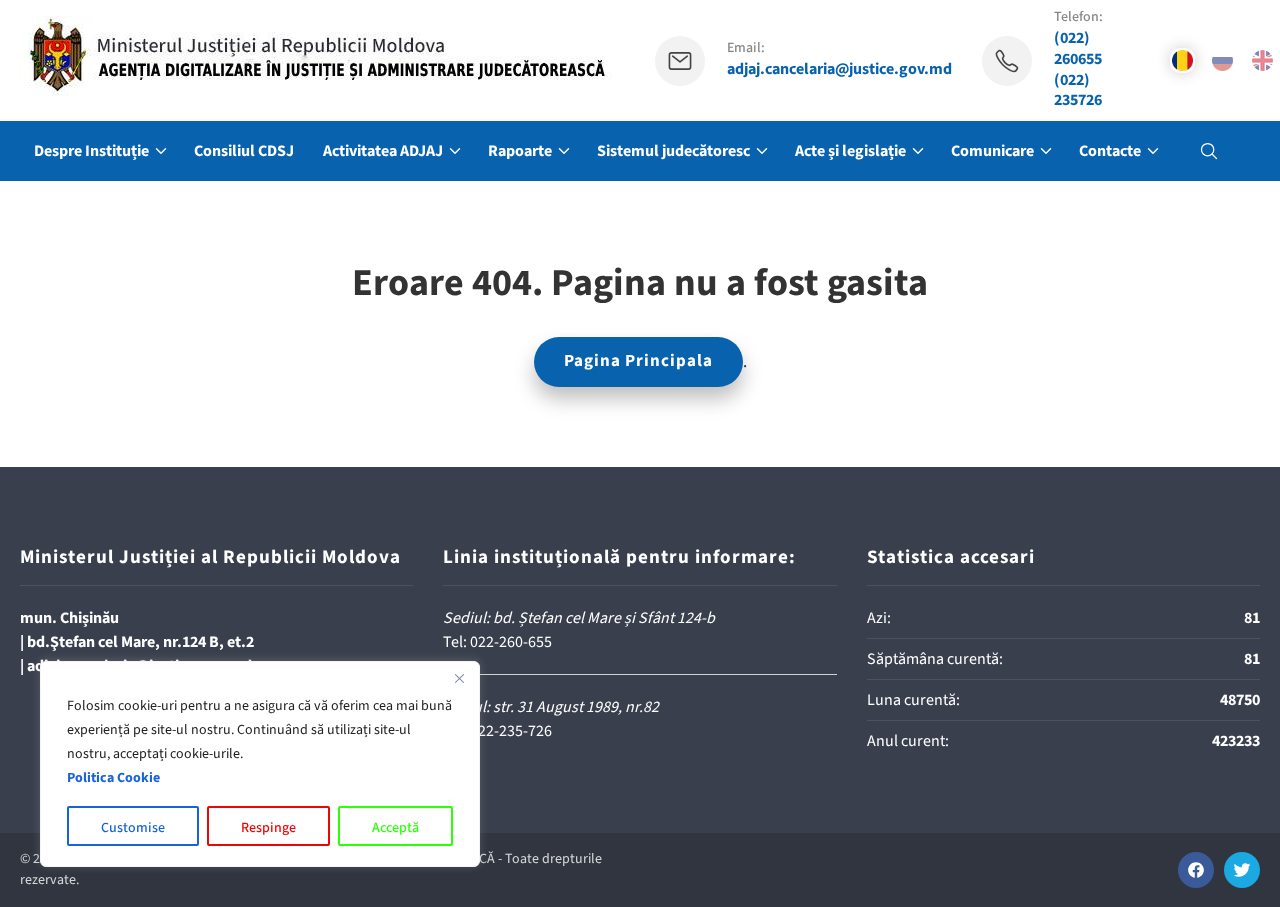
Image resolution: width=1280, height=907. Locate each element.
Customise (133, 828)
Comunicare (992, 151)
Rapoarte (520, 151)
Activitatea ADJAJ (383, 151)
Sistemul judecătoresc (673, 151)
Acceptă (395, 828)
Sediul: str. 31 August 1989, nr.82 (551, 707)
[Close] (459, 678)
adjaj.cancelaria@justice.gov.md (839, 69)
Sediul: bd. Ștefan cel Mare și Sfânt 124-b (579, 618)
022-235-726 (511, 731)
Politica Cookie (113, 778)
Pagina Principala (638, 361)
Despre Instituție (91, 151)
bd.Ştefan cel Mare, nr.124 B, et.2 (140, 642)
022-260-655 (511, 642)
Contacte (1110, 151)
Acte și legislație (850, 151)
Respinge (268, 828)
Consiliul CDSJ (244, 151)
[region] (260, 764)
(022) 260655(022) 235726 (1078, 69)
